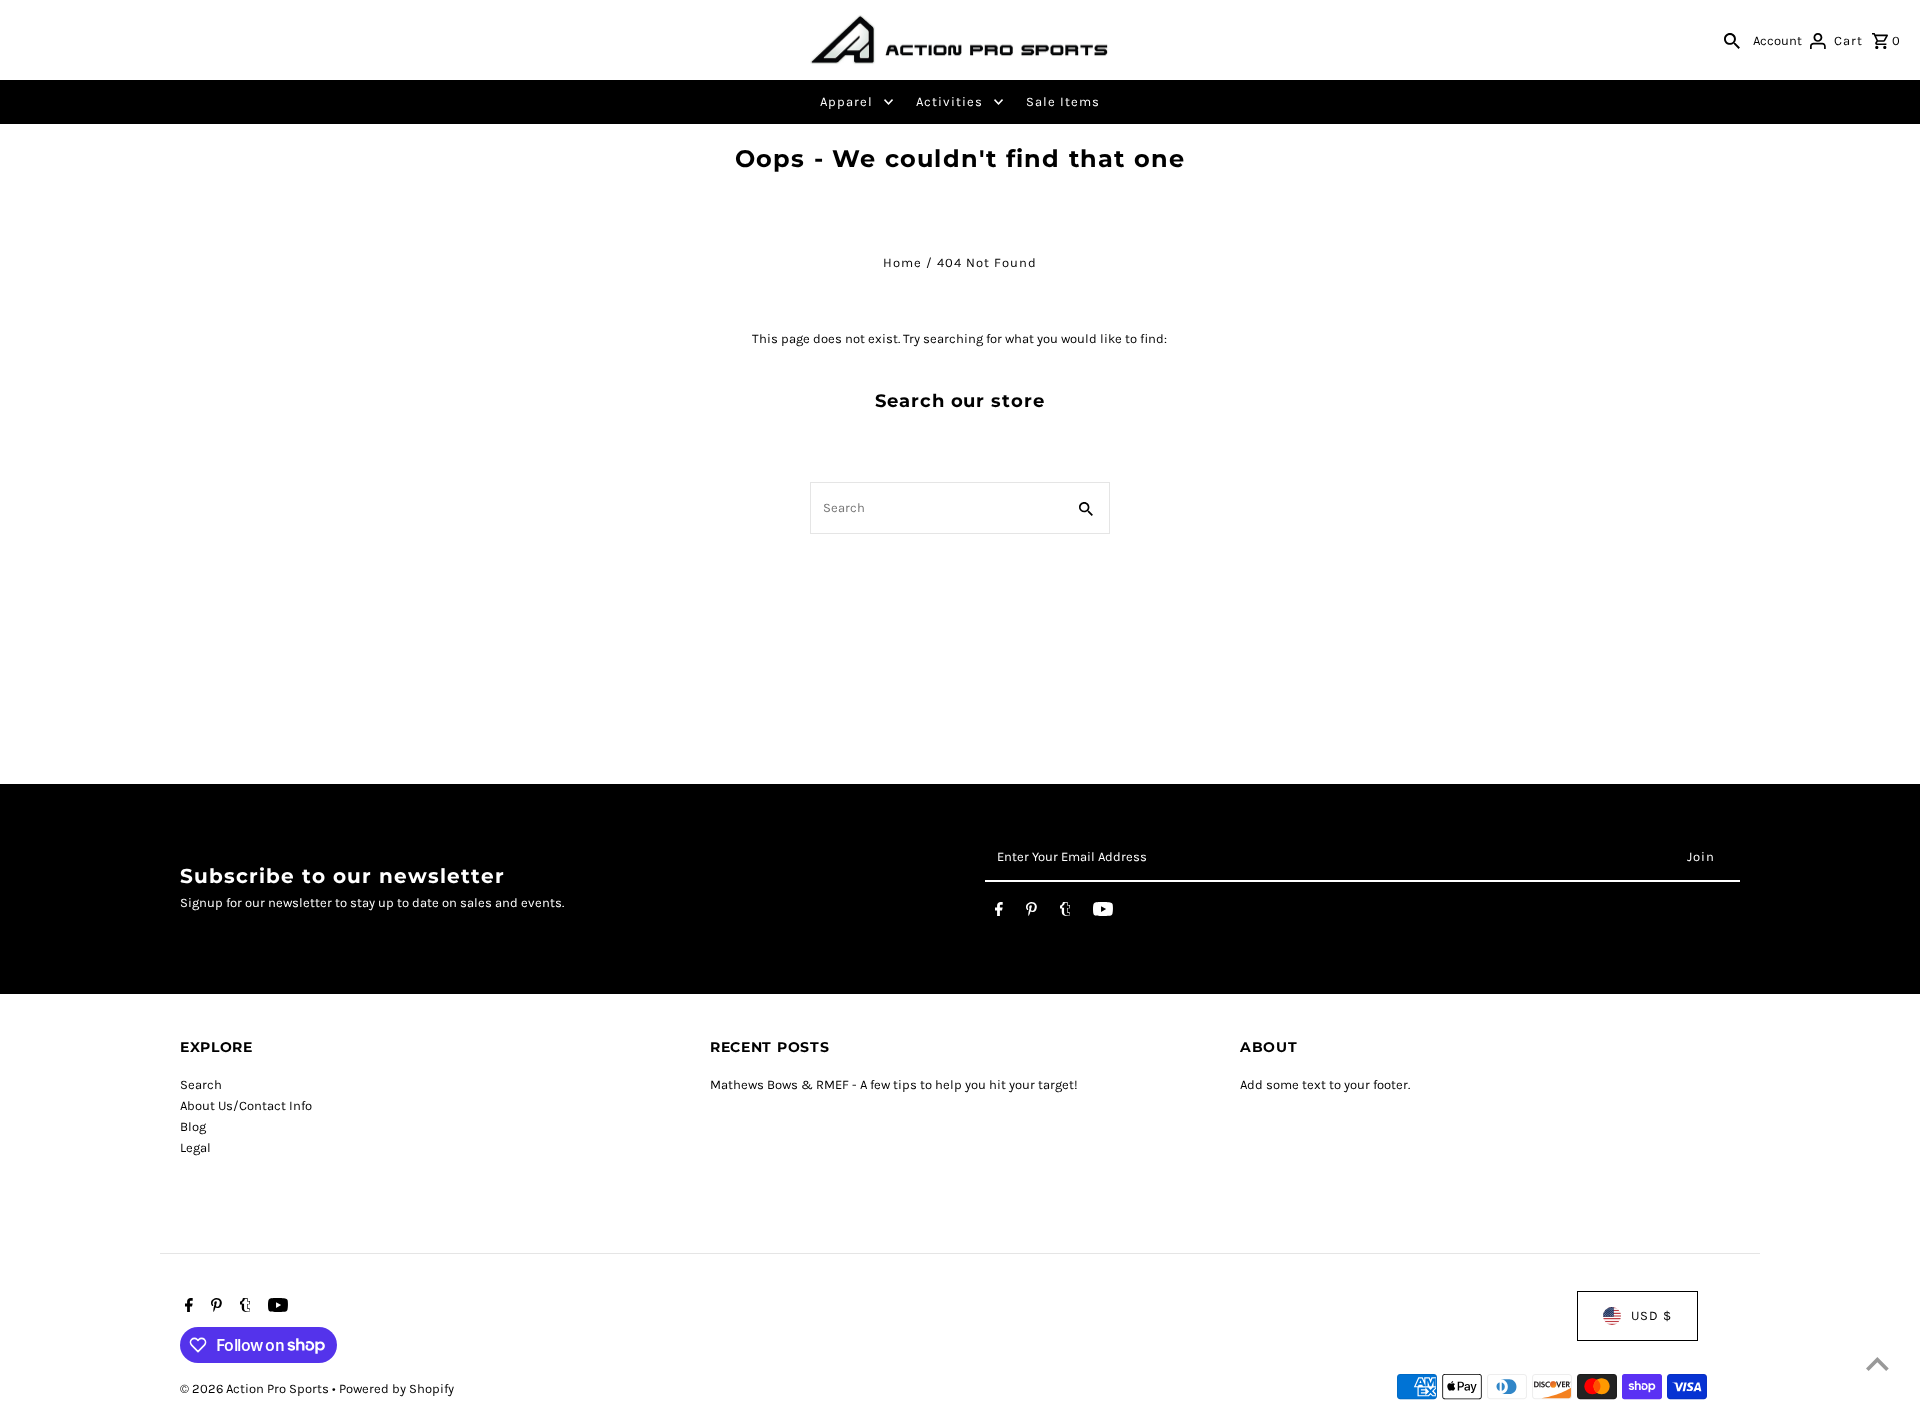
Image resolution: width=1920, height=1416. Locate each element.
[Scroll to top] (1877, 1363)
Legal (195, 1147)
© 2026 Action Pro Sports (256, 1388)
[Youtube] (1103, 913)
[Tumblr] (1065, 913)
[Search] (1732, 40)
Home (902, 262)
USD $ (1651, 1315)
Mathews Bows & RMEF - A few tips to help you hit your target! (894, 1084)
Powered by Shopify (396, 1388)
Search (201, 1084)
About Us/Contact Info (246, 1105)
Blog (193, 1126)
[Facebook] (999, 913)
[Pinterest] (1031, 913)
